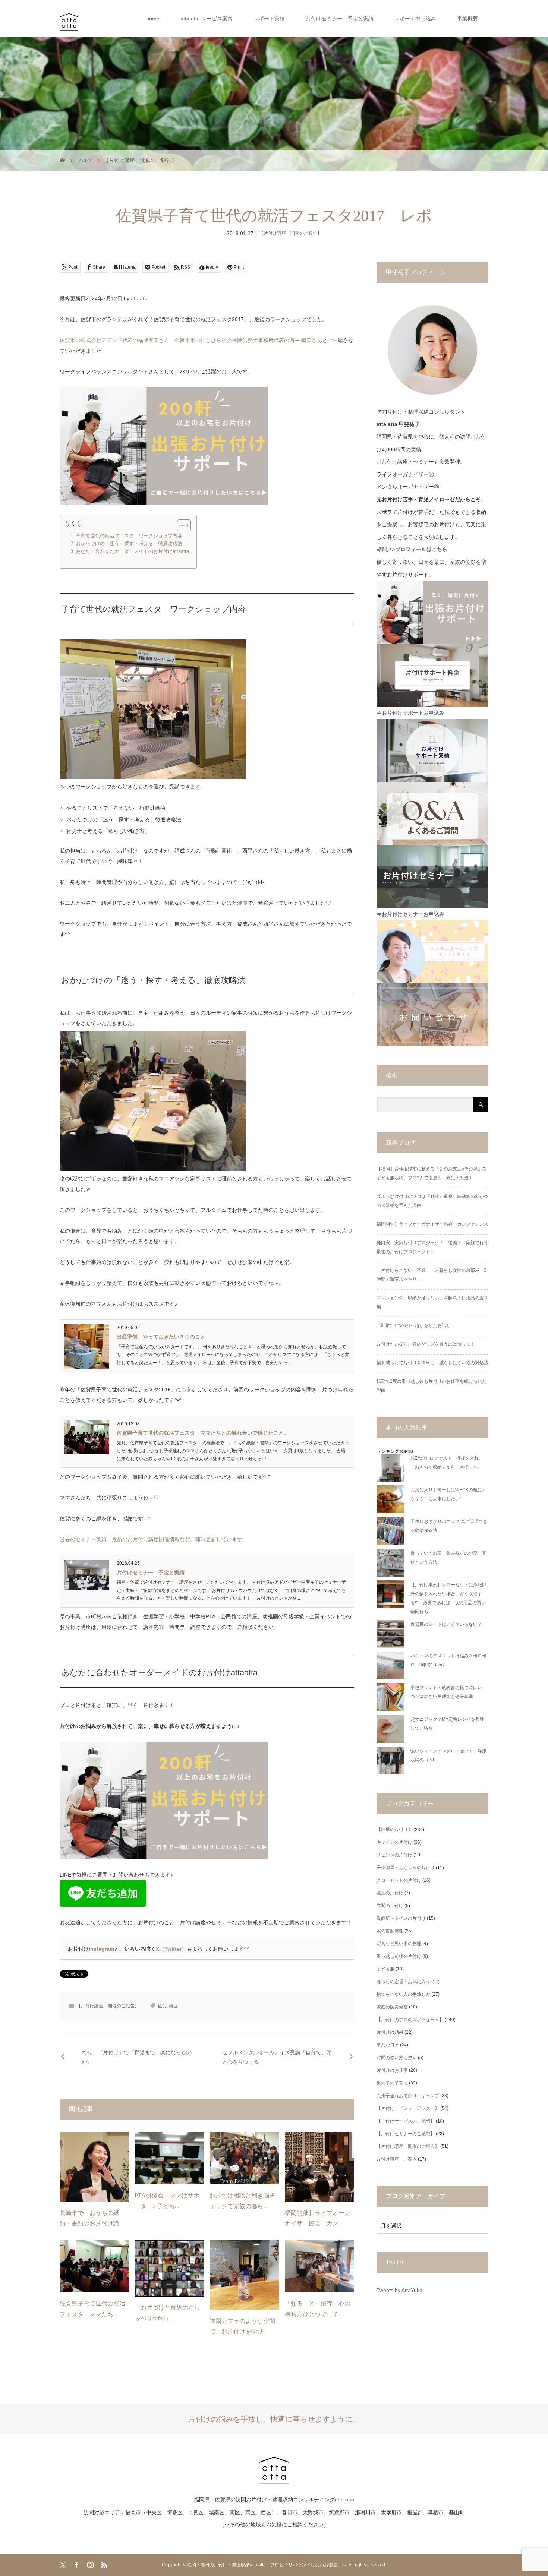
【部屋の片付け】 (394, 1830)
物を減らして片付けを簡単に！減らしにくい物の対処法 (432, 1363)
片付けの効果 (390, 2032)
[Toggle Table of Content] (180, 525)
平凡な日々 (388, 2045)
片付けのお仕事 (392, 2070)
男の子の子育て (392, 2083)
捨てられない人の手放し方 (403, 1994)
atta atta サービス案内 (207, 19)
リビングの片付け (394, 1855)
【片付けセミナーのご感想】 (406, 2134)
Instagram (101, 1949)
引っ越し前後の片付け (399, 1956)
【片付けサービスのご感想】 (406, 2121)
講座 (173, 2006)
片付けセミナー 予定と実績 (340, 19)
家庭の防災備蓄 (392, 2007)
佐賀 (162, 2006)
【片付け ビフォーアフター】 (408, 2108)
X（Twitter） (171, 1949)
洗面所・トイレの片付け (401, 1918)
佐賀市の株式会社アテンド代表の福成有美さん (114, 340)
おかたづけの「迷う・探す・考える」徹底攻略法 (129, 544)
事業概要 (467, 19)
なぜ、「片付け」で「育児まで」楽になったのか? (137, 2057)
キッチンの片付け (394, 1842)
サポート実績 (269, 19)
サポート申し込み (415, 19)
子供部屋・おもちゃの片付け (406, 1868)
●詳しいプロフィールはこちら (412, 549)
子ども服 (385, 1969)
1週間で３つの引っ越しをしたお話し (414, 1325)
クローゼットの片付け (399, 1880)
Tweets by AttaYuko (399, 2290)
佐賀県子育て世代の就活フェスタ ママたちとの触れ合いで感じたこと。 (203, 1433)
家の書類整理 (390, 1931)
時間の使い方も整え (397, 2058)
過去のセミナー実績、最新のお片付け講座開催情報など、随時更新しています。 (154, 1539)
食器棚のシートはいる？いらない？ (446, 1624)
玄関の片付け (390, 1906)
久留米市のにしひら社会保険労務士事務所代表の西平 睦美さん (248, 340)
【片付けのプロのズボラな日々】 (410, 2020)
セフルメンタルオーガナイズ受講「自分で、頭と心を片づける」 (277, 2057)
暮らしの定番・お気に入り (403, 1982)
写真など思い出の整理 (399, 1944)
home (153, 19)
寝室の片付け (390, 1893)
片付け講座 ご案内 (397, 2159)
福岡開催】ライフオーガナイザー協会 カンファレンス (432, 1224)
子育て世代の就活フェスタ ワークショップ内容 (129, 536)
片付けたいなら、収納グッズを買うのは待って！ (426, 1344)
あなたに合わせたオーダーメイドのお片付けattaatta (132, 551)
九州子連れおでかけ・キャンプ (408, 2096)
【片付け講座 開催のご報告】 (290, 233)
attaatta (140, 298)
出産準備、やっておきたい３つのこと (161, 1337)
